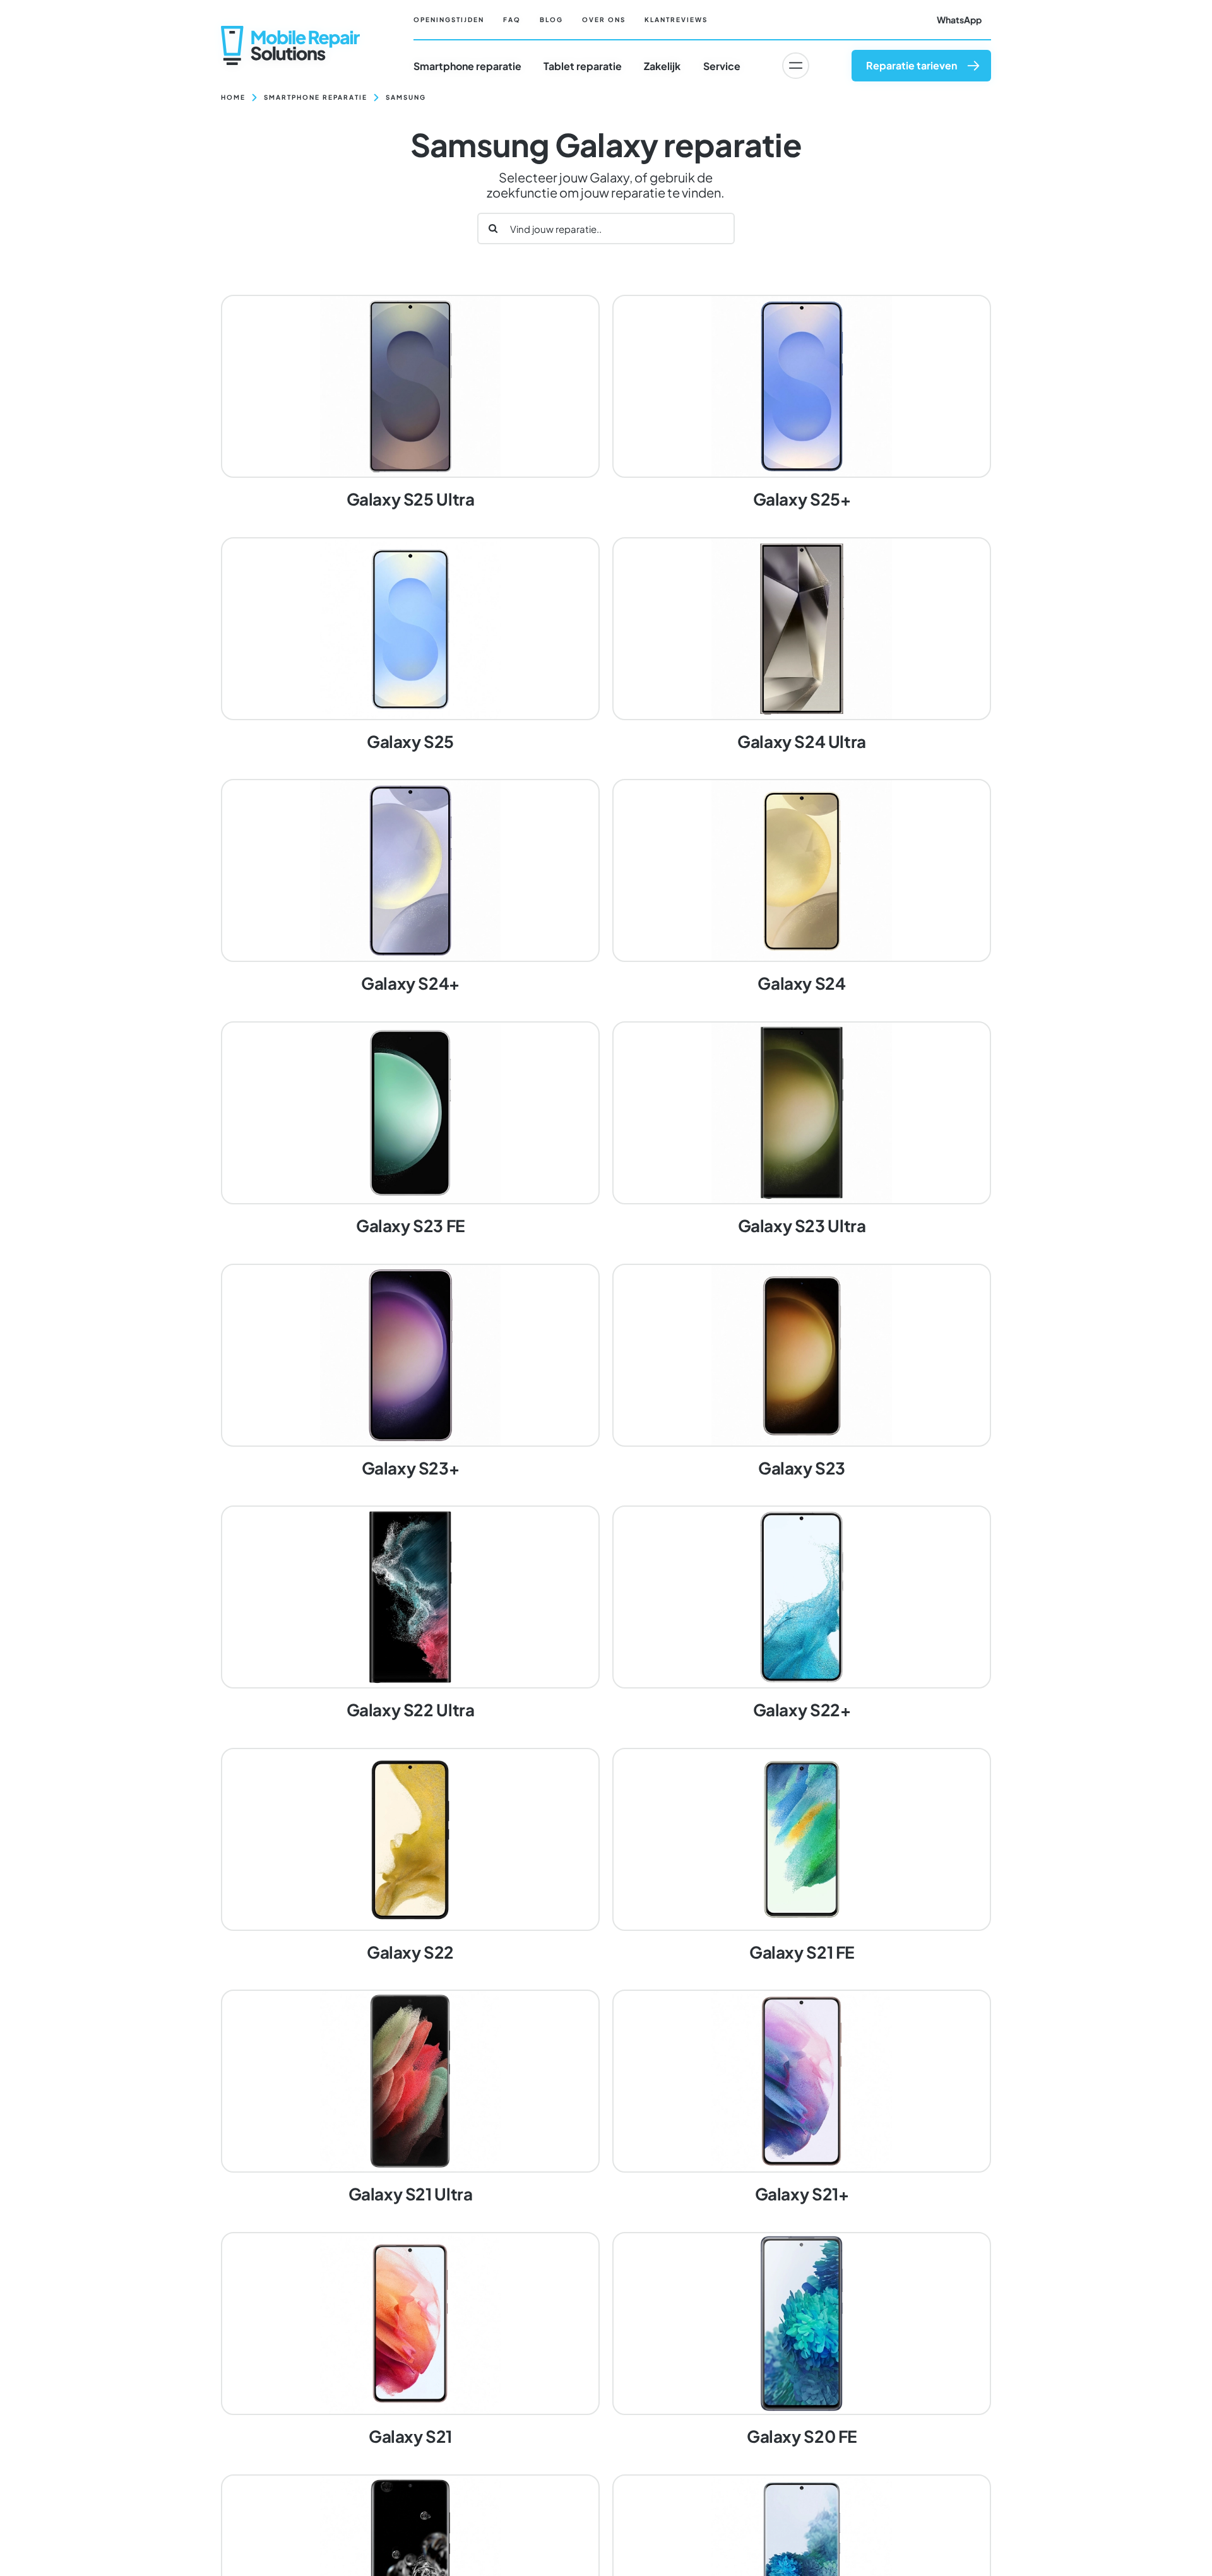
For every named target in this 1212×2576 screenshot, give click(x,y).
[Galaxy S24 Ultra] (802, 646)
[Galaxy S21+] (802, 2098)
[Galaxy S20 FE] (802, 2341)
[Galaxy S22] (410, 1856)
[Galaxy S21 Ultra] (410, 2098)
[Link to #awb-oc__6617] (795, 66)
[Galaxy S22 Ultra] (410, 1614)
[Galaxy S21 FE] (802, 1856)
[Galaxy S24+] (410, 887)
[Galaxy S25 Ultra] (410, 403)
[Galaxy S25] (410, 646)
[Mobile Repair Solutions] (290, 31)
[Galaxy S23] (802, 1372)
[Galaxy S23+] (410, 1372)
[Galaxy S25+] (802, 403)
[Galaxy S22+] (802, 1614)
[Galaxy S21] (410, 2341)
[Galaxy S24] (802, 887)
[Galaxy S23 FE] (410, 1130)
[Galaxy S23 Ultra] (802, 1130)
